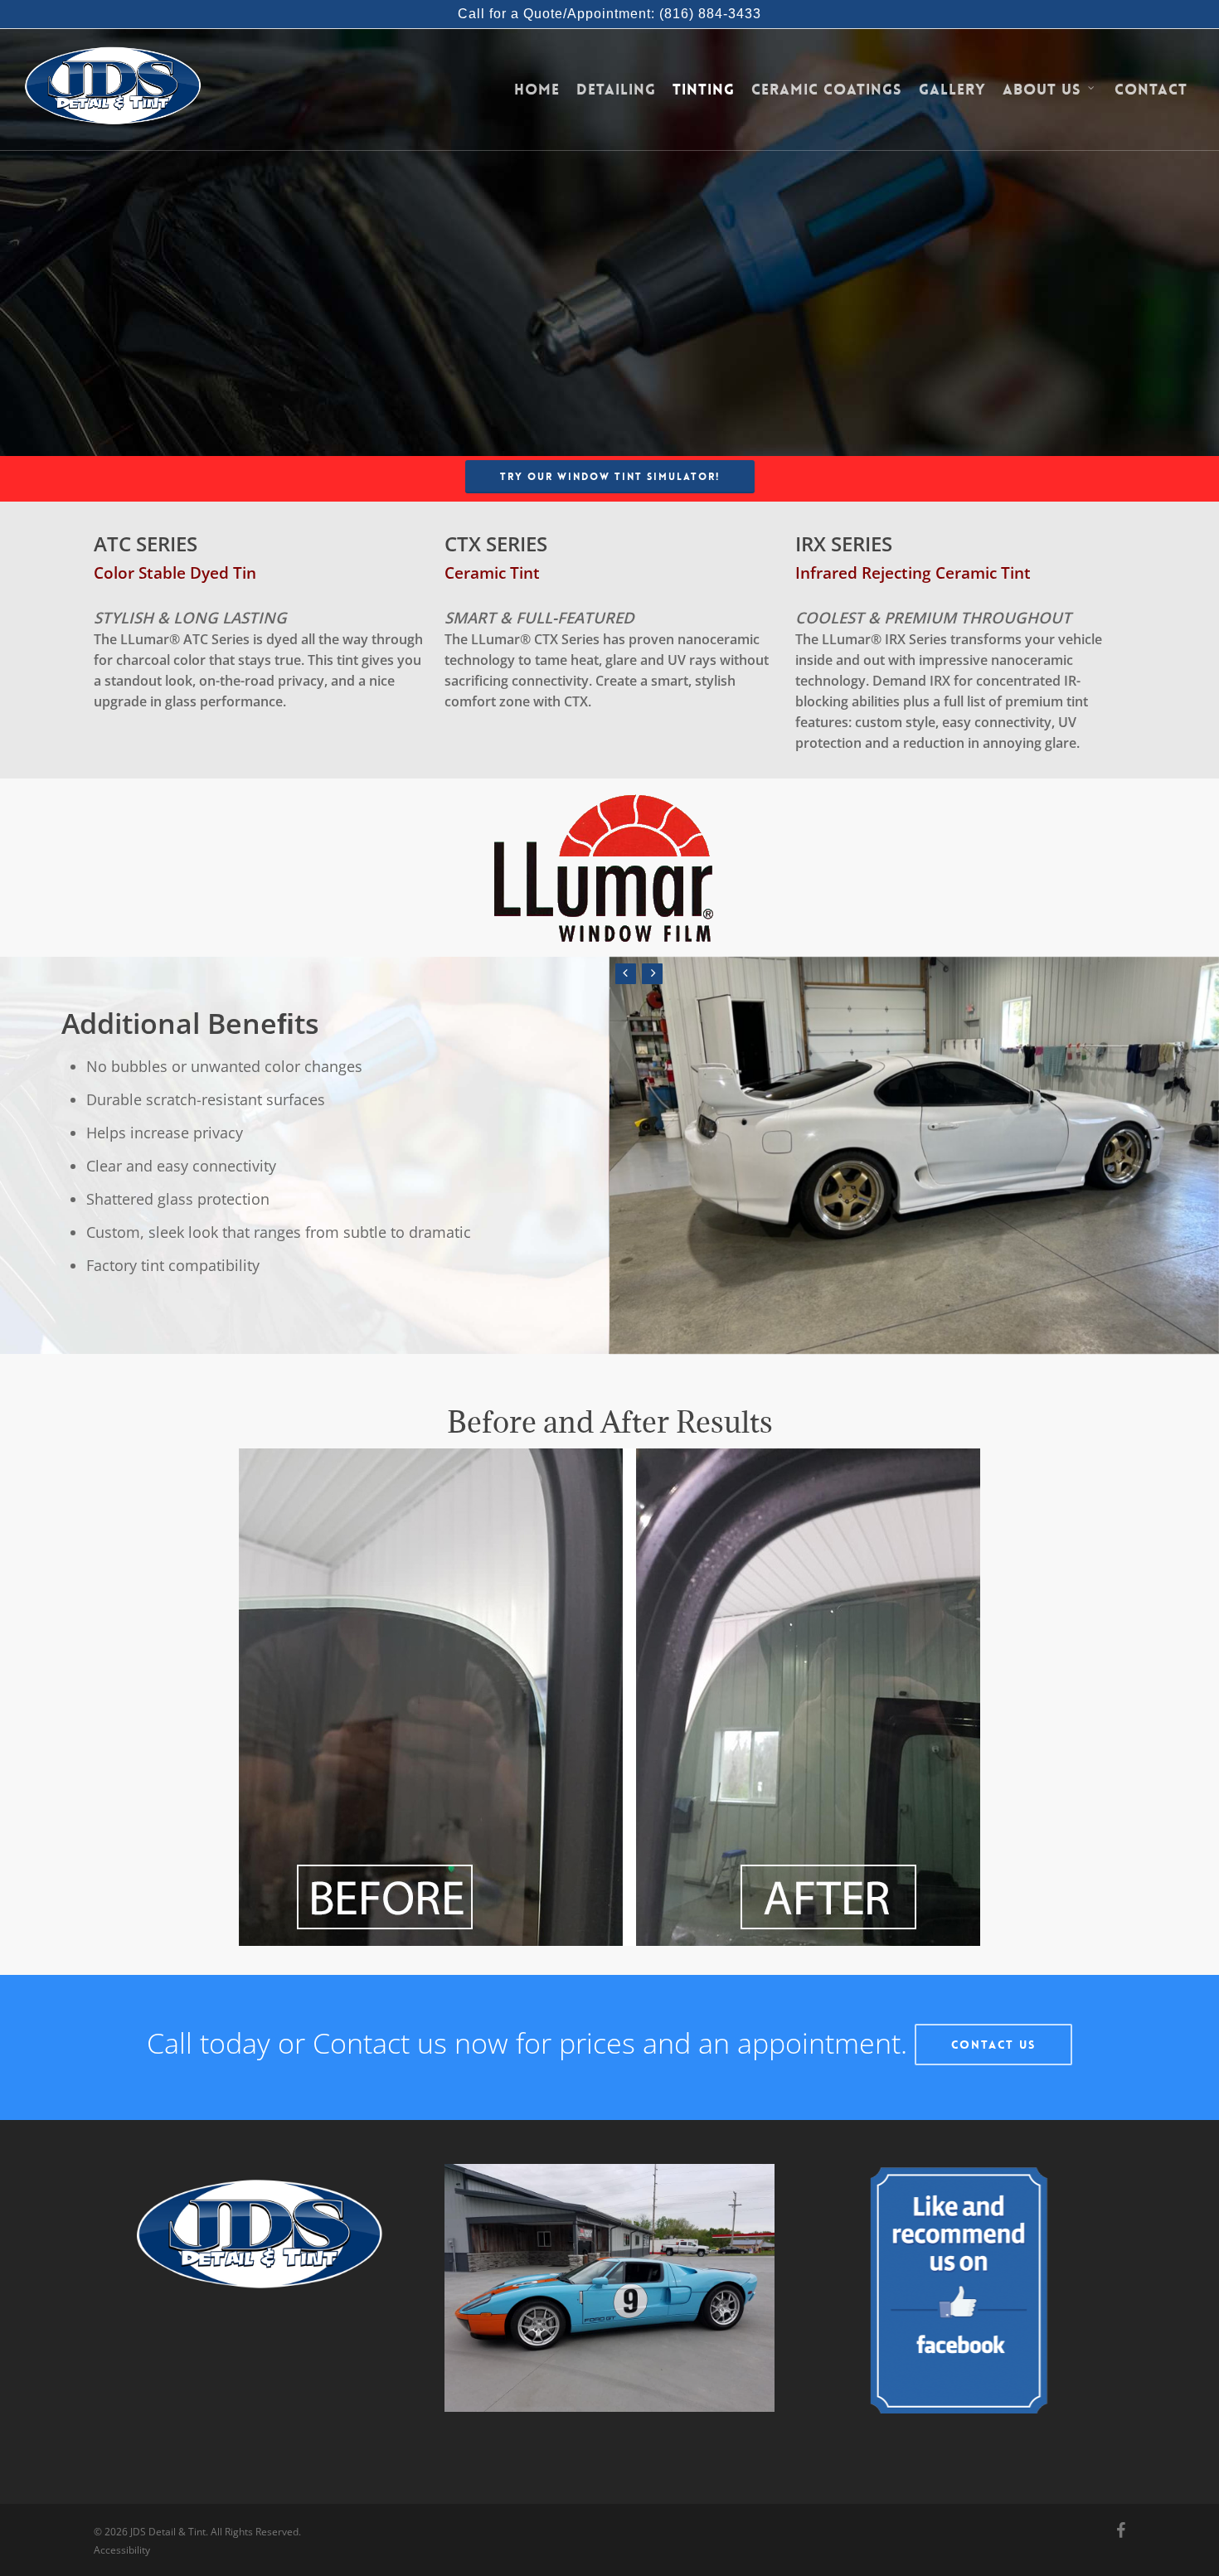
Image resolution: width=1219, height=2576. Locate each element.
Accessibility (122, 2550)
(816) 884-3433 (710, 14)
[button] (610, 477)
